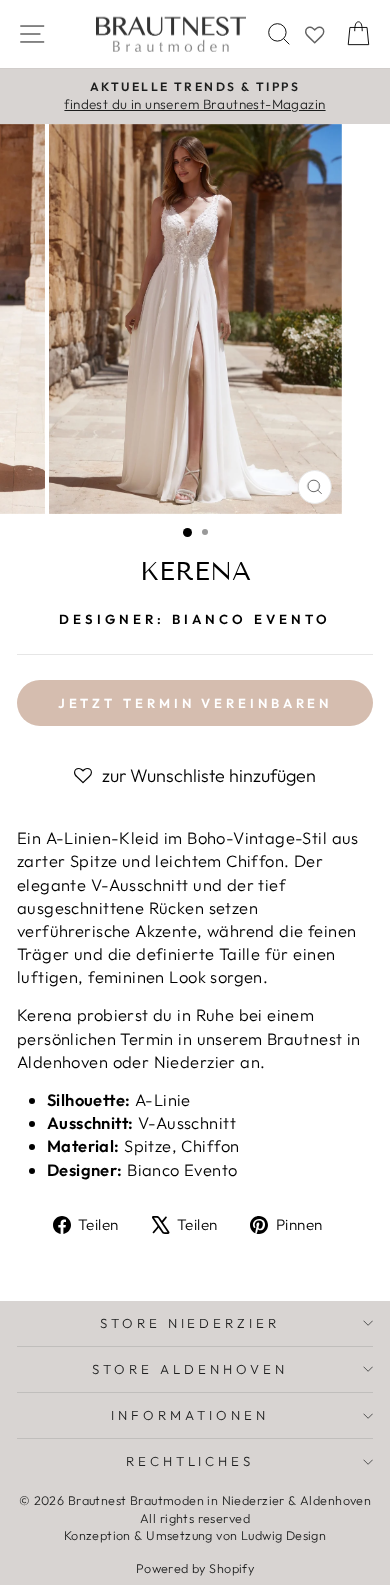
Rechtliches (190, 1461)
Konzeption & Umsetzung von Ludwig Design (195, 1535)
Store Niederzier (190, 1323)
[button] (195, 776)
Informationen (190, 1415)
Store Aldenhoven (190, 1369)
